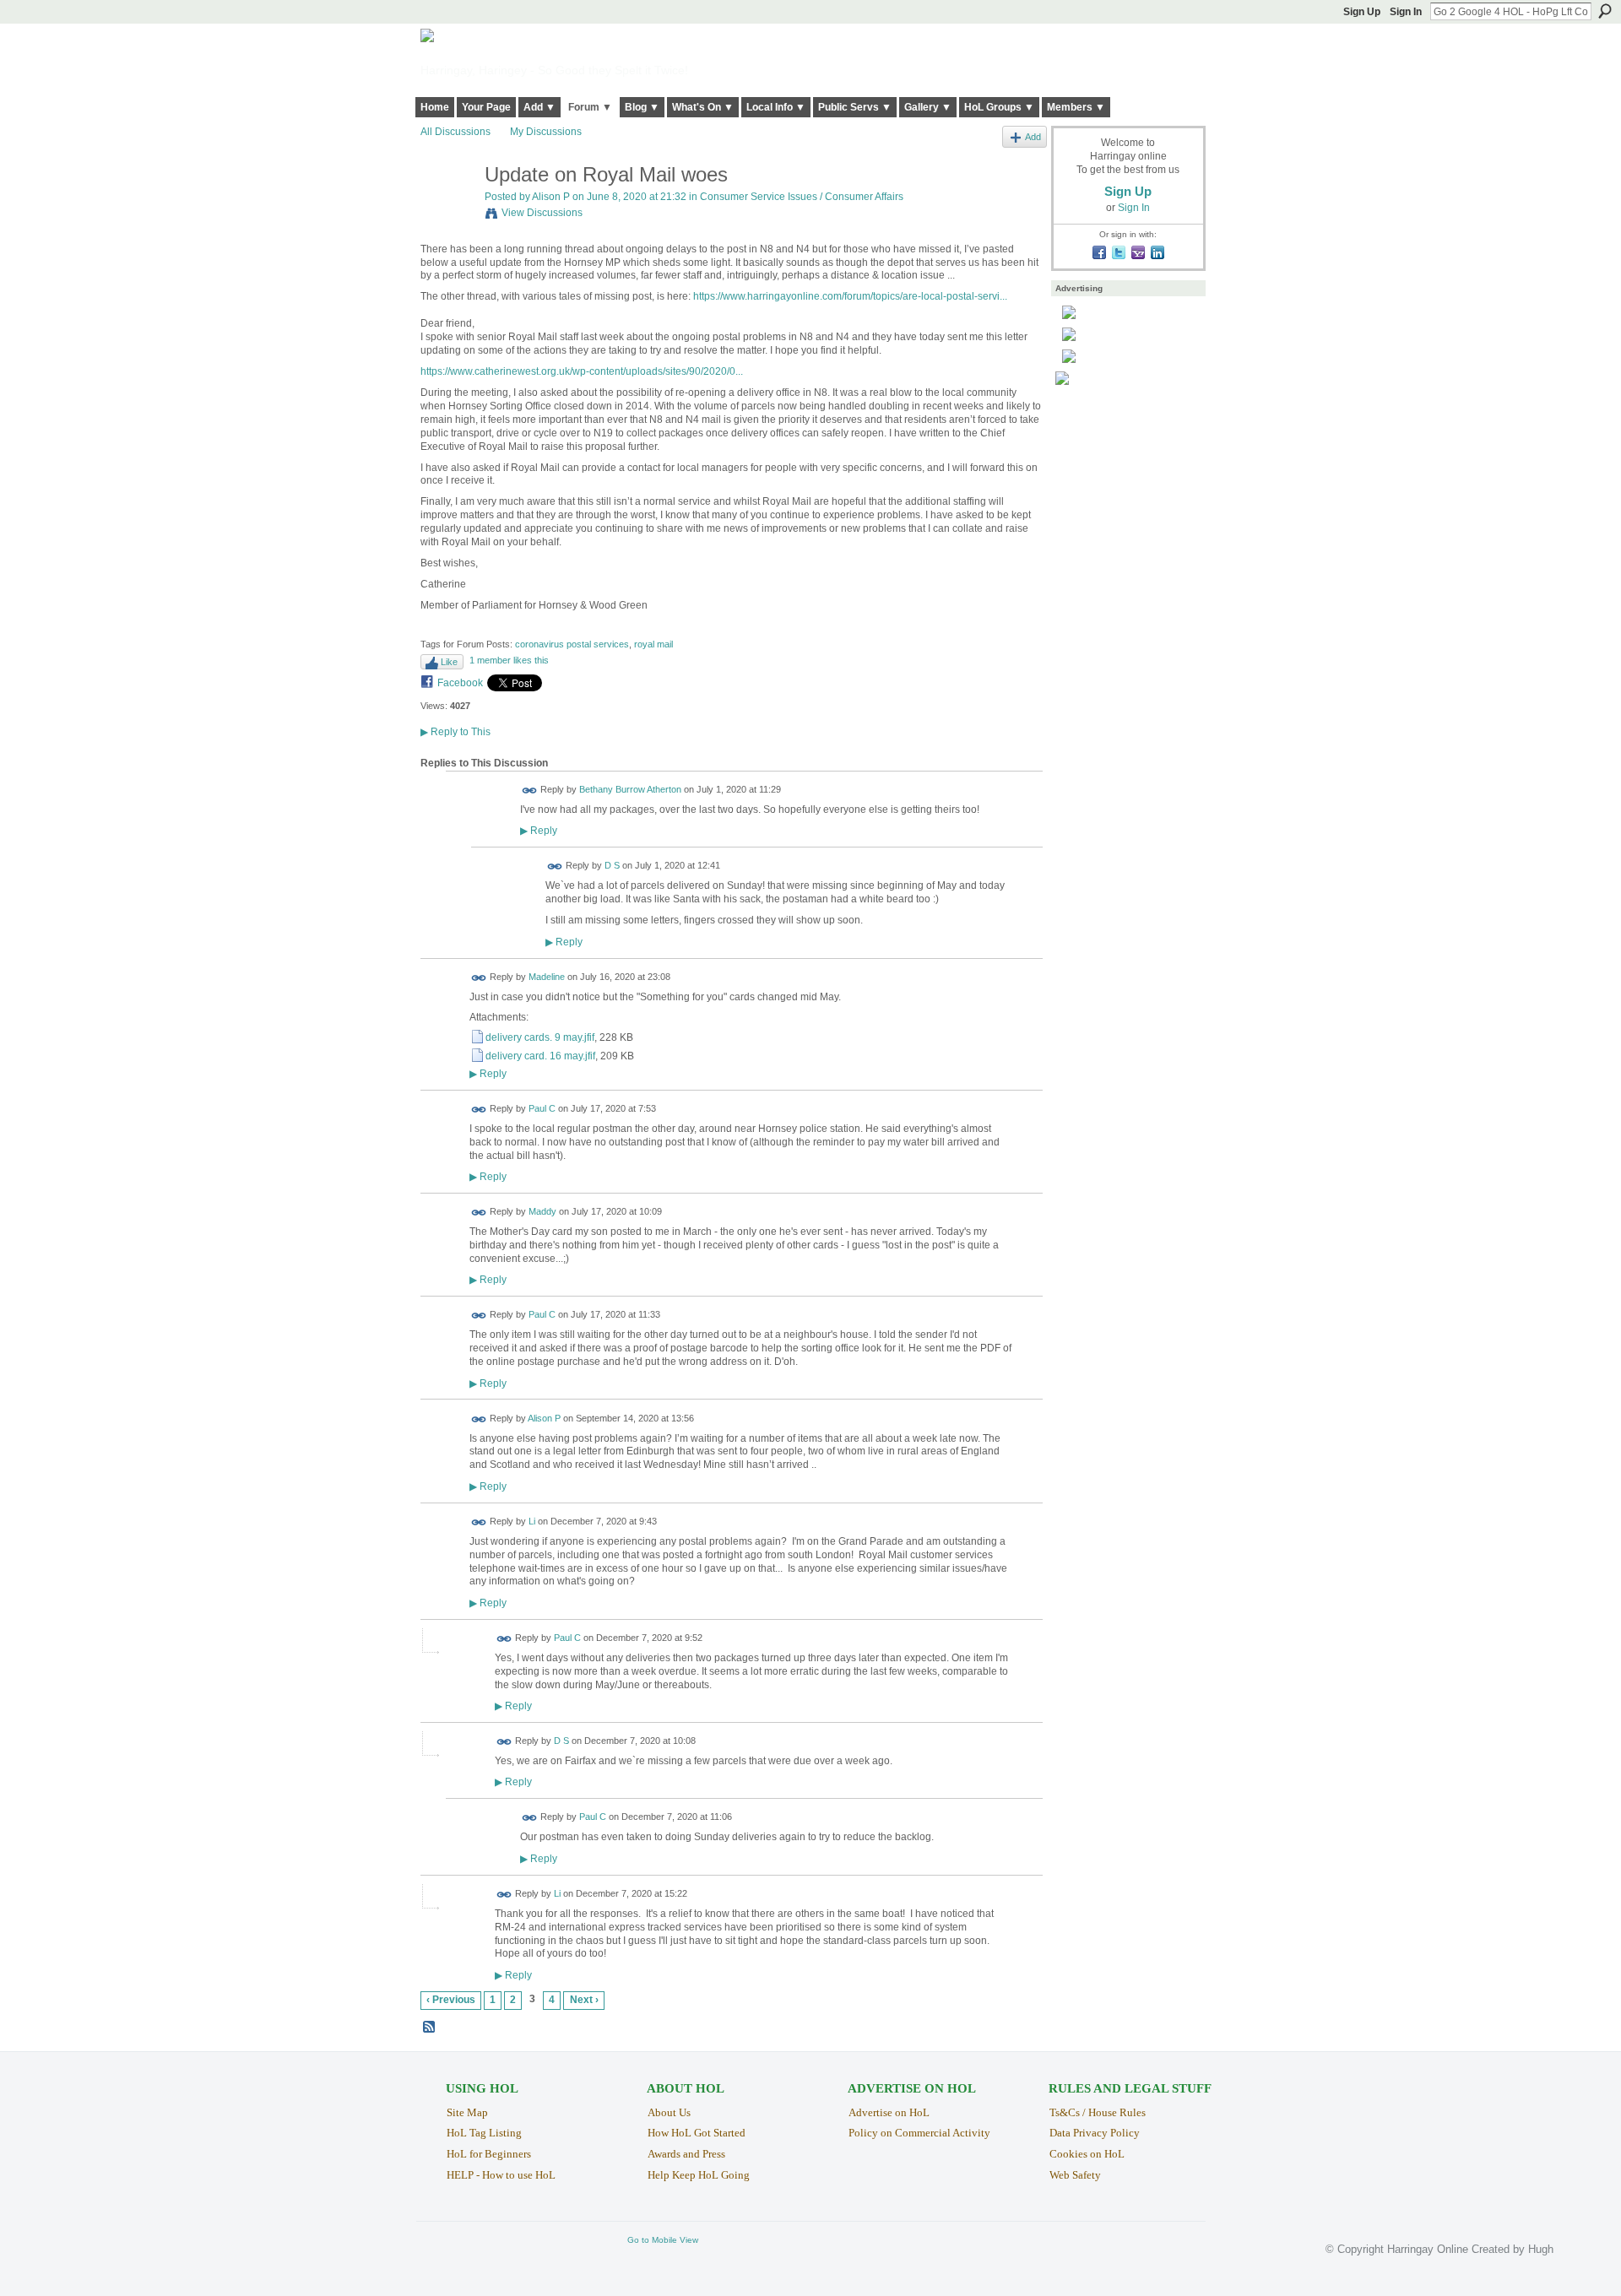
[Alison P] (447, 211)
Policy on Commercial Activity (919, 2133)
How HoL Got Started (697, 2133)
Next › (584, 2000)
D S (612, 866)
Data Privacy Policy (1095, 2133)
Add (1033, 137)
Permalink (530, 791)
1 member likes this (509, 660)
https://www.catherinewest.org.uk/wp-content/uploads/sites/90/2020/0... (582, 371)
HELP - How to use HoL (501, 2175)
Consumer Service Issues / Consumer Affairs (802, 197)
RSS (430, 2028)
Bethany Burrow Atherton (630, 790)
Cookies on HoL (1087, 2154)
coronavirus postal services (572, 644)
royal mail (653, 644)
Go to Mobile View (663, 2240)
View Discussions (542, 213)
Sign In (1406, 12)
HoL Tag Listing (484, 2133)
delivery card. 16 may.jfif (540, 1056)
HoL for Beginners (489, 2154)
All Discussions (455, 132)
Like (449, 662)
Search (1605, 11)
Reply (539, 830)
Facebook (460, 683)
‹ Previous (451, 2000)
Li (532, 1521)
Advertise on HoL (889, 2112)
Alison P (551, 197)
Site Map (467, 2112)
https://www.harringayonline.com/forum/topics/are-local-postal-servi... (850, 296)
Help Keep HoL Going (699, 2175)
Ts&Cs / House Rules (1098, 2112)
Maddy (542, 1212)
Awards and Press (686, 2154)
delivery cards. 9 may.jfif (540, 1037)
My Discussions (546, 132)
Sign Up (1362, 12)
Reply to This (455, 732)
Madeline (547, 977)
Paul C (542, 1109)
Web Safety (1075, 2175)
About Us (669, 2112)
